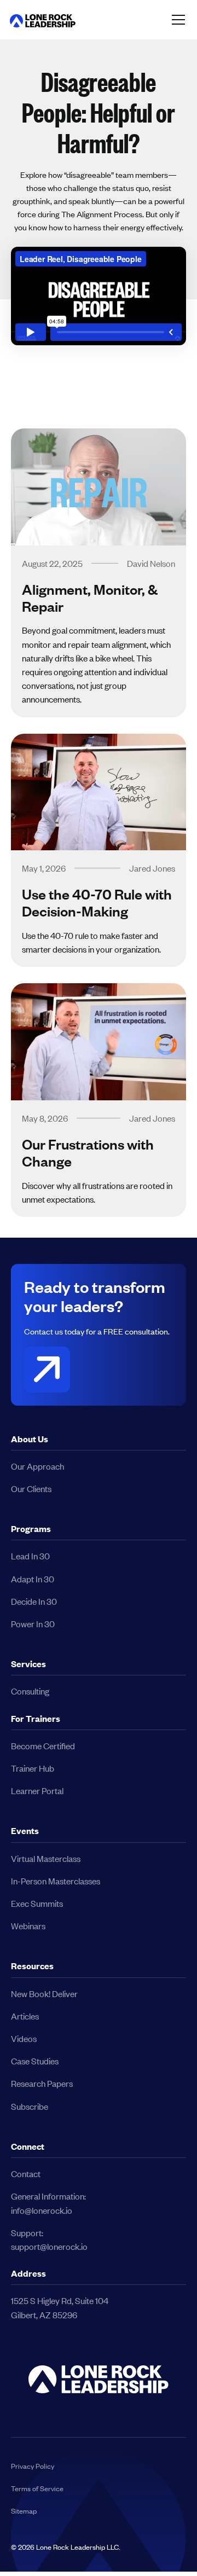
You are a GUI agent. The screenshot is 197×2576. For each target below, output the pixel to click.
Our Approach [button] (37, 1466)
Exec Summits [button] (37, 1903)
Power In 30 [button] (33, 1624)
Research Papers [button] (42, 2083)
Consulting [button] (30, 1691)
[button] (43, 19)
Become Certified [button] (43, 1746)
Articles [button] (25, 2016)
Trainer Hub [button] (33, 1768)
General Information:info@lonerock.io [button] (48, 2203)
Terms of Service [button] (37, 2488)
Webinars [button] (28, 1926)
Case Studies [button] (35, 2061)
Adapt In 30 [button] (33, 1579)
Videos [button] (24, 2038)
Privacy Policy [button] (33, 2466)
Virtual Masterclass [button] (46, 1858)
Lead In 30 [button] (30, 1556)
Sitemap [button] (24, 2511)
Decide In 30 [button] (34, 1601)
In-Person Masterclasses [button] (56, 1881)
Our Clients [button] (31, 1489)
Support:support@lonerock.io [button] (49, 2240)
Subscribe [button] (30, 2106)
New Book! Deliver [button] (44, 1994)
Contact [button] (26, 2174)
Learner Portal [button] (37, 1791)
